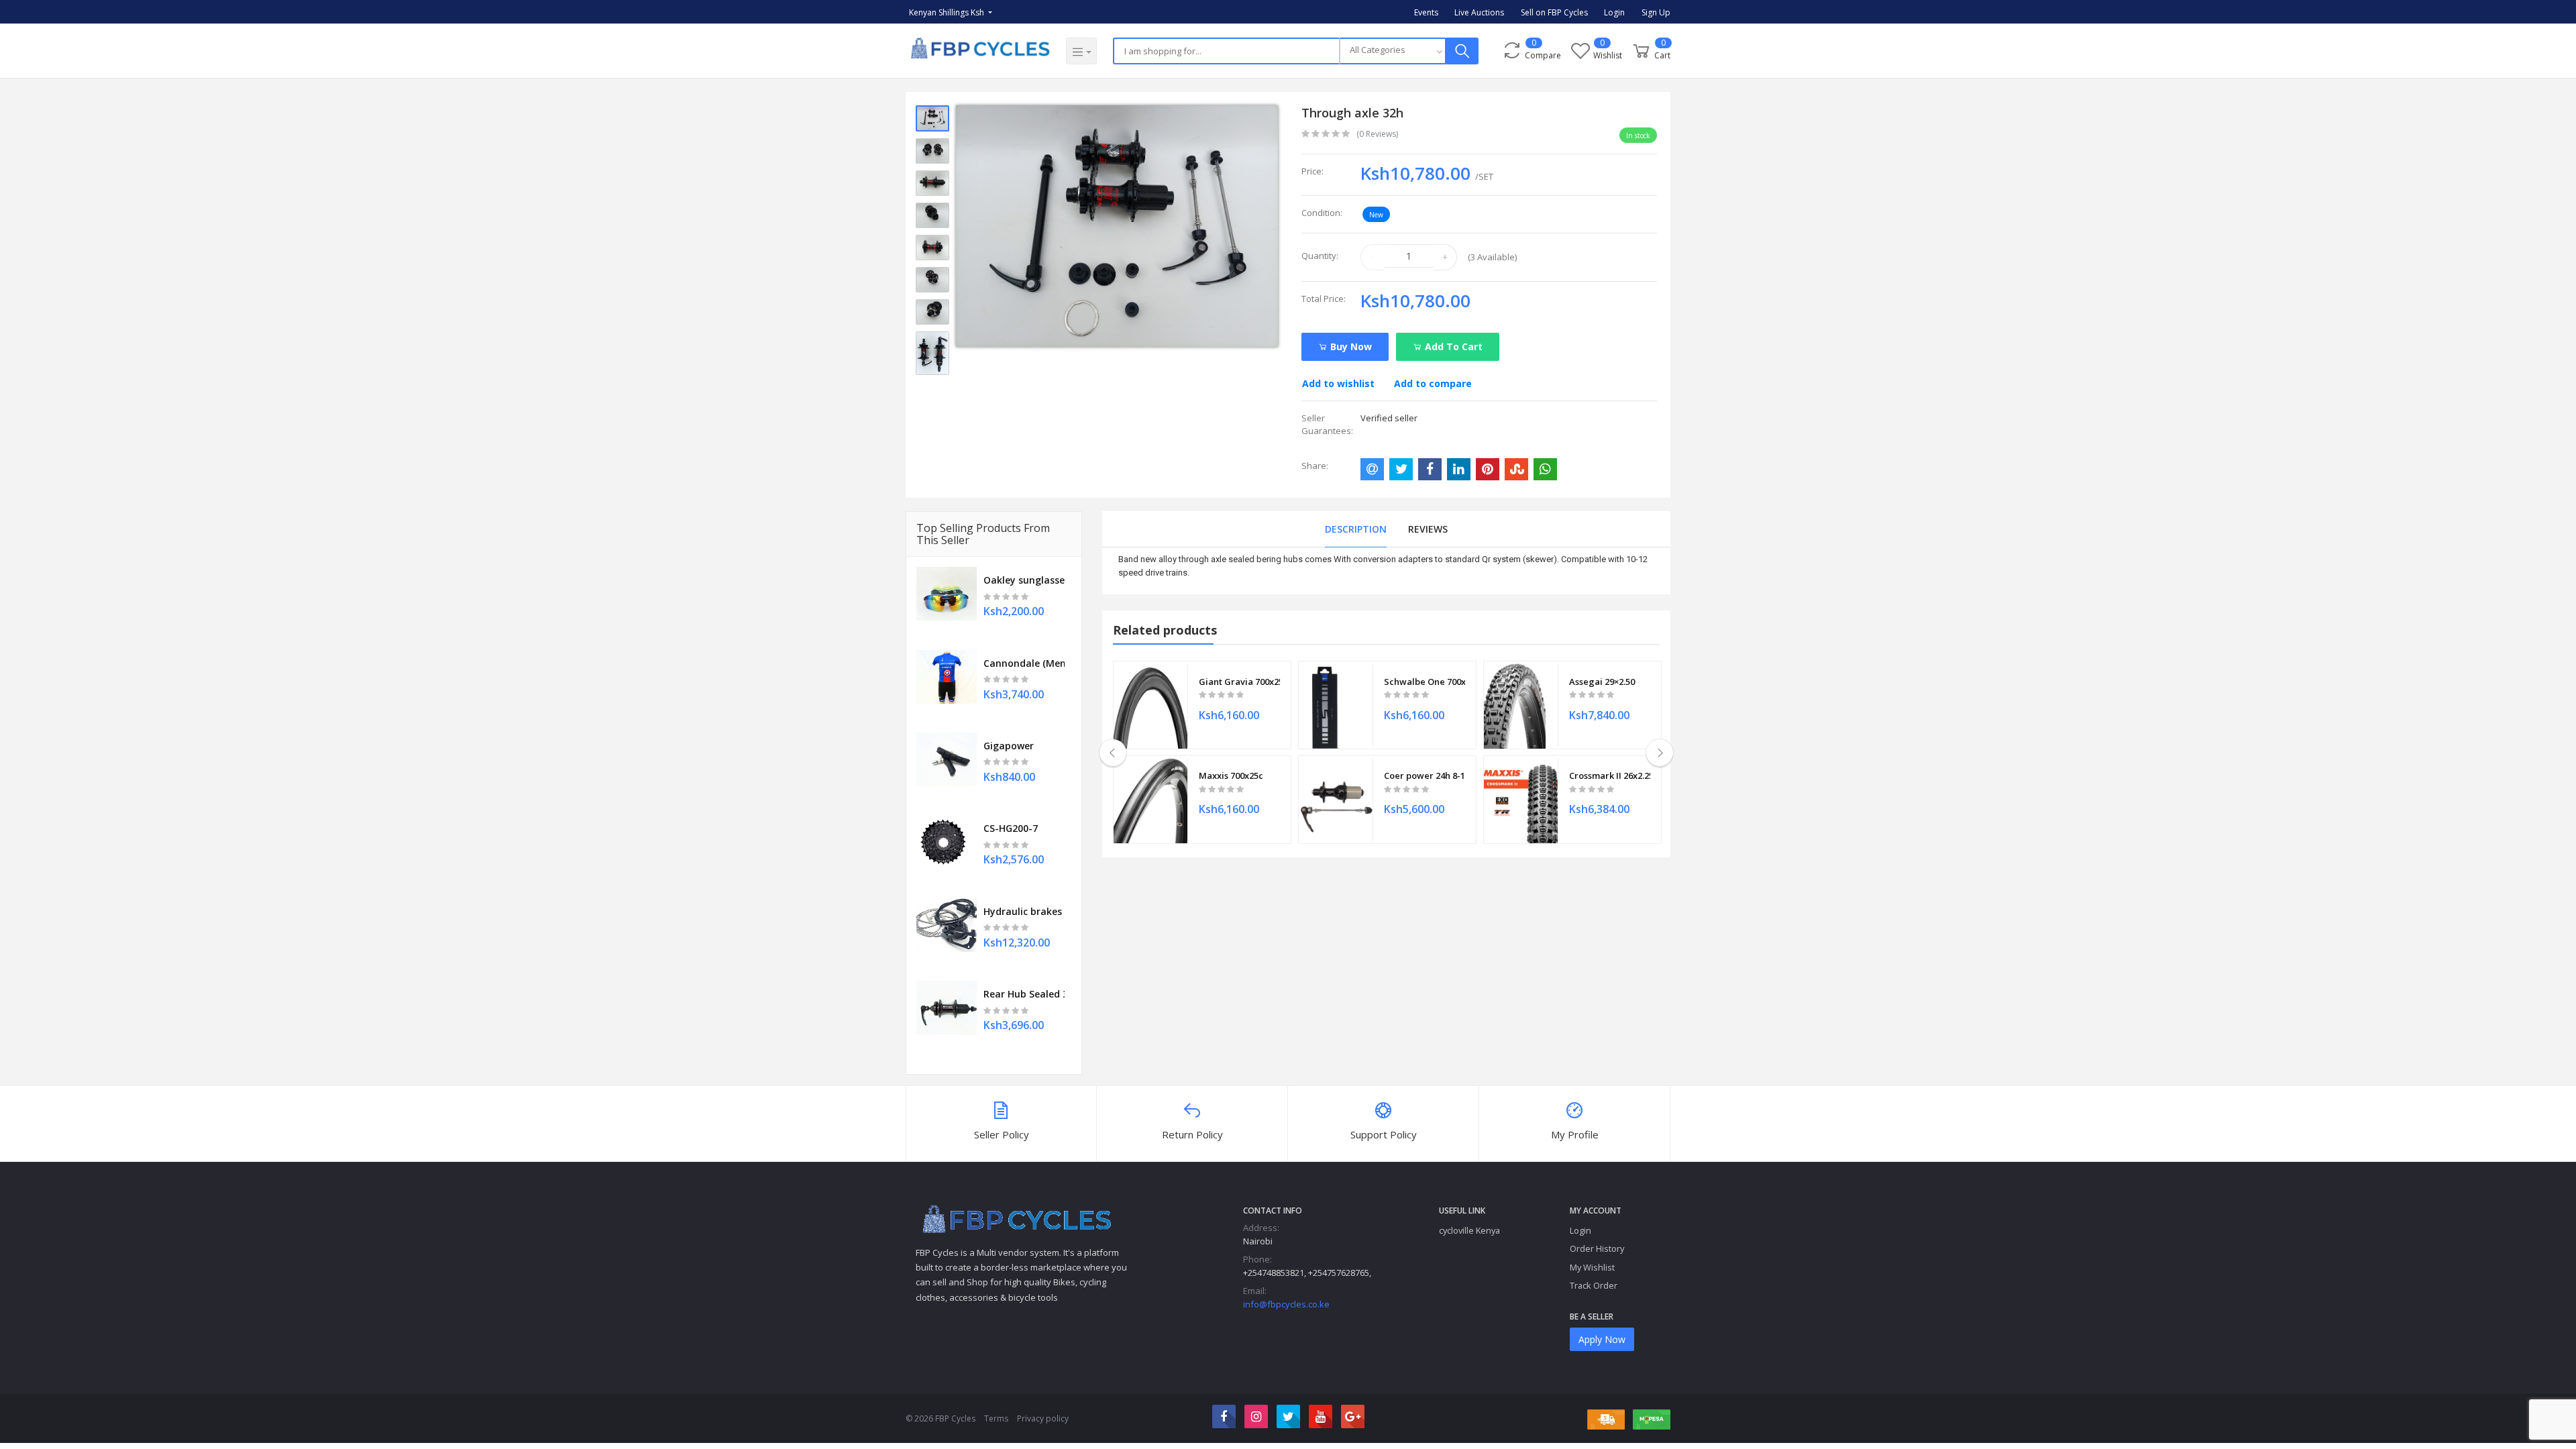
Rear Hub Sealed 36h (1024, 994)
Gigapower (1009, 746)
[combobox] (1393, 51)
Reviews (1428, 529)
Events (1426, 12)
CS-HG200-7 (1011, 828)
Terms (996, 1418)
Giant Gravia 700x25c (1239, 682)
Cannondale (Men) (1024, 663)
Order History (1597, 1248)
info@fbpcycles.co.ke (1286, 1304)
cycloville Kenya (1469, 1230)
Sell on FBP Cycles (1554, 12)
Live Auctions (1479, 12)
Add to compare (1433, 383)
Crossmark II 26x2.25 (1610, 775)
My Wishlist (1592, 1267)
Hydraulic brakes (1023, 911)
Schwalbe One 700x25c (1425, 682)
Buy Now (1350, 346)
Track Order (1594, 1285)
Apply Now (1602, 1339)
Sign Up (1656, 12)
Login (1614, 12)
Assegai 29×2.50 (1602, 682)
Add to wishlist (1338, 383)
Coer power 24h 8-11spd (1425, 775)
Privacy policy (1043, 1418)
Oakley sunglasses (1024, 580)
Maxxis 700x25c (1231, 775)
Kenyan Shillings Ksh (948, 12)
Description (1356, 529)
